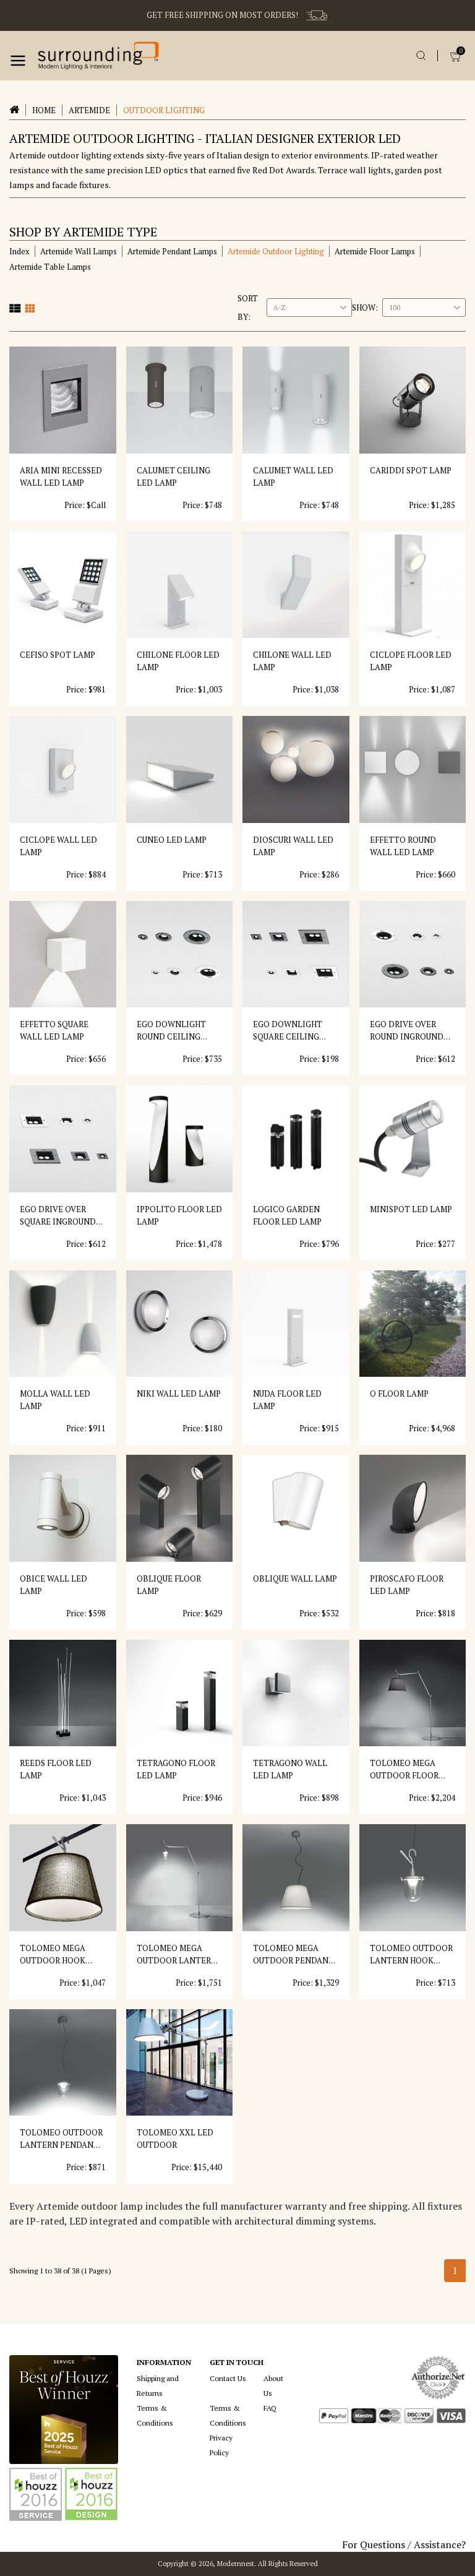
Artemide (89, 110)
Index (19, 251)
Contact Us (228, 2378)
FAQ (270, 2408)
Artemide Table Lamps (50, 267)
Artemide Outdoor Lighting (276, 251)
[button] (18, 61)
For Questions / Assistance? (404, 2544)
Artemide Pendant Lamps (172, 251)
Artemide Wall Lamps (79, 251)
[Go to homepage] (98, 56)
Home (44, 110)
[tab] (15, 308)
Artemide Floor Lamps (375, 251)
